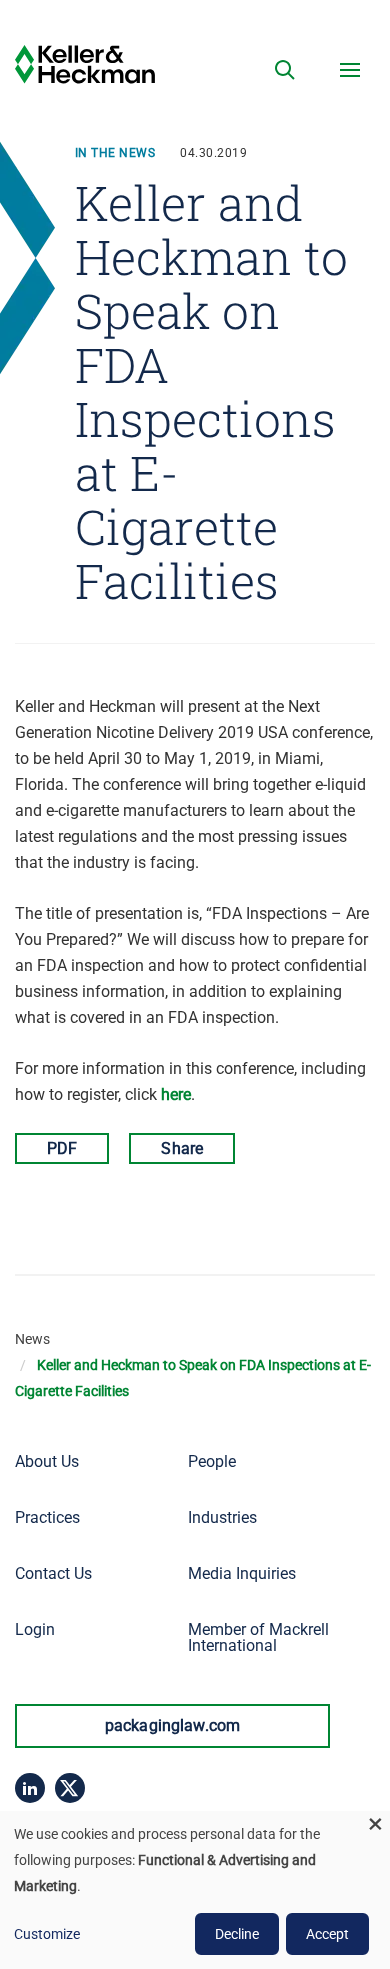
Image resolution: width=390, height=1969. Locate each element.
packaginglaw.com (173, 1725)
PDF (62, 1148)
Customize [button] (47, 1934)
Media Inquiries (242, 1573)
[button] (285, 70)
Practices (47, 1517)
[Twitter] (70, 1788)
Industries (222, 1517)
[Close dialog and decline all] (375, 1823)
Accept (327, 1934)
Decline (237, 1934)
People (212, 1461)
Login (35, 1629)
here (176, 1094)
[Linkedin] (30, 1788)
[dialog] (195, 1890)
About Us (47, 1461)
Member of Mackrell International (258, 1637)
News (32, 1339)
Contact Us (53, 1573)
